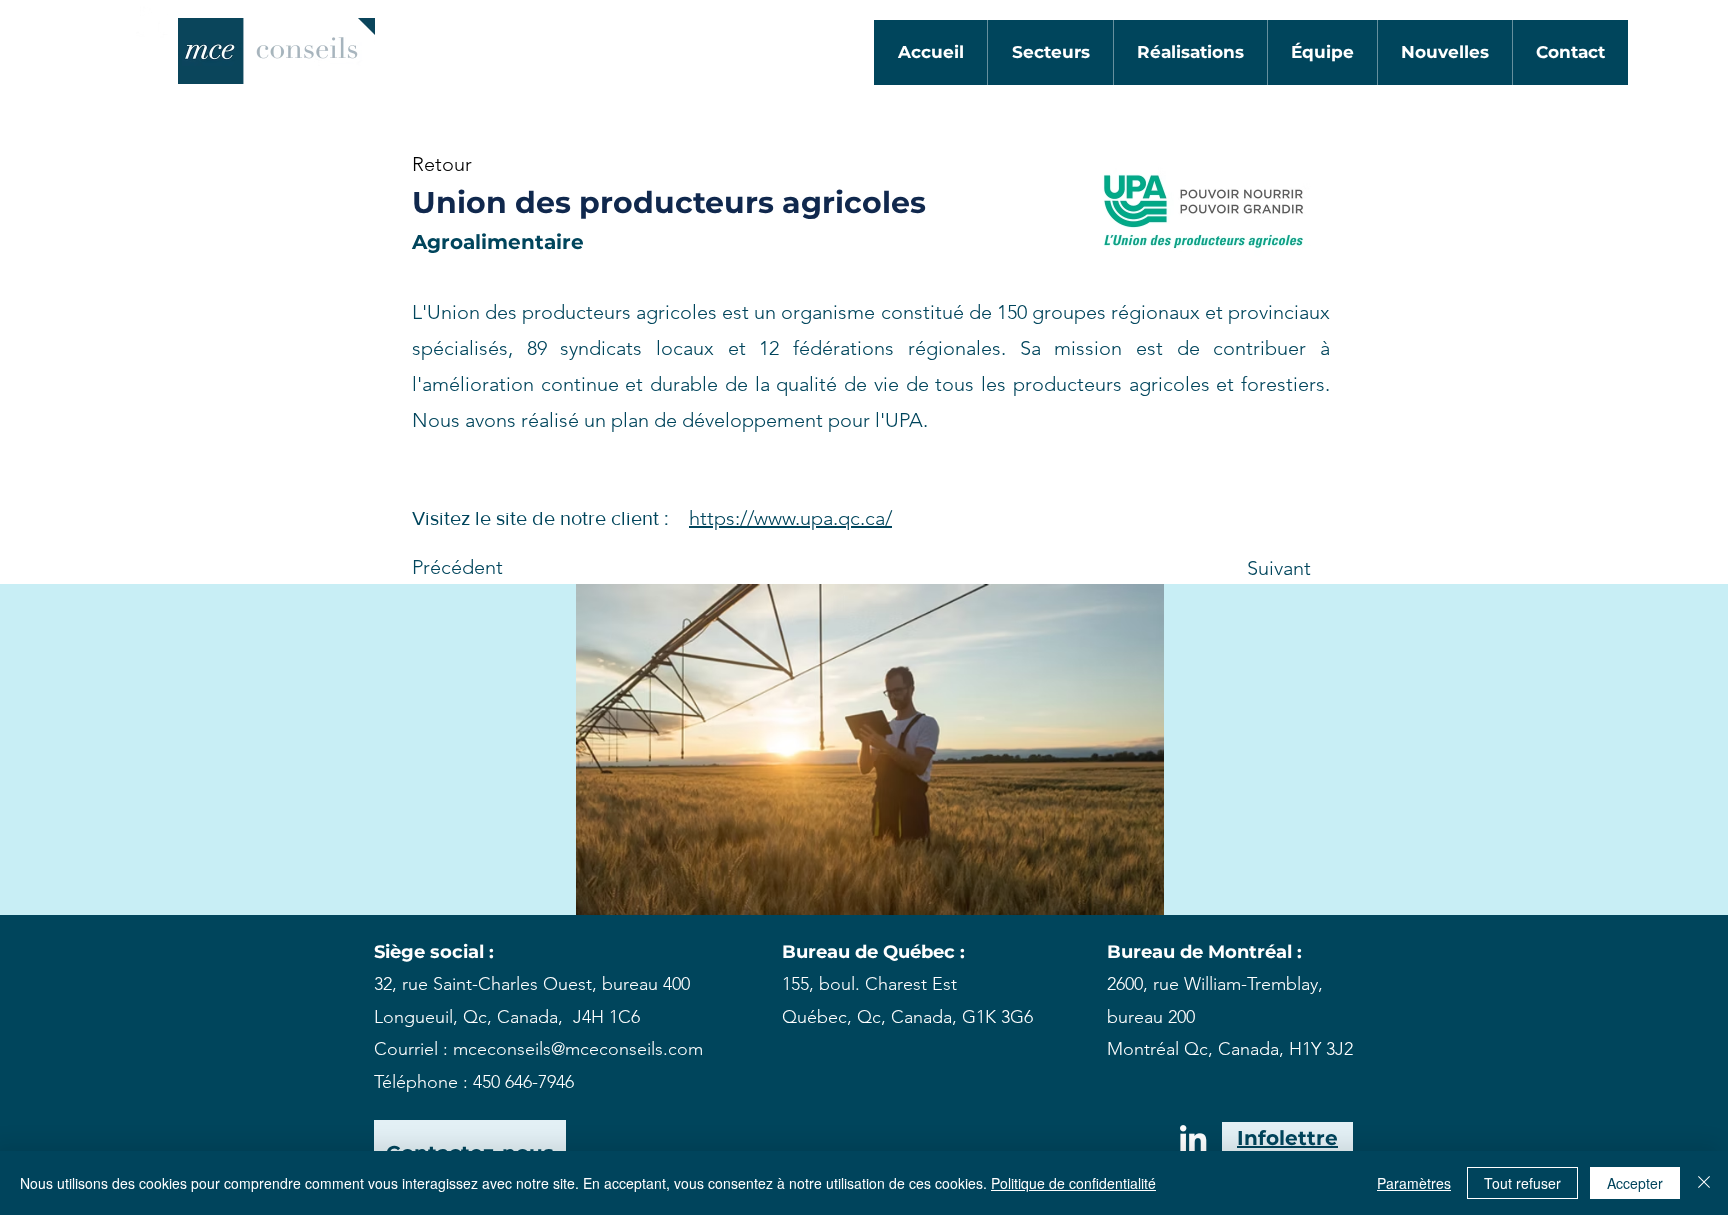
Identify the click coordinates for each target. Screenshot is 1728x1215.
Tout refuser (1522, 1183)
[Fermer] (1704, 1183)
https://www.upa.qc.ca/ (790, 518)
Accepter (1635, 1183)
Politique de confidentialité (1073, 1183)
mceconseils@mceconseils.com (578, 1049)
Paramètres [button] (1414, 1183)
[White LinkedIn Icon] (155, 19)
